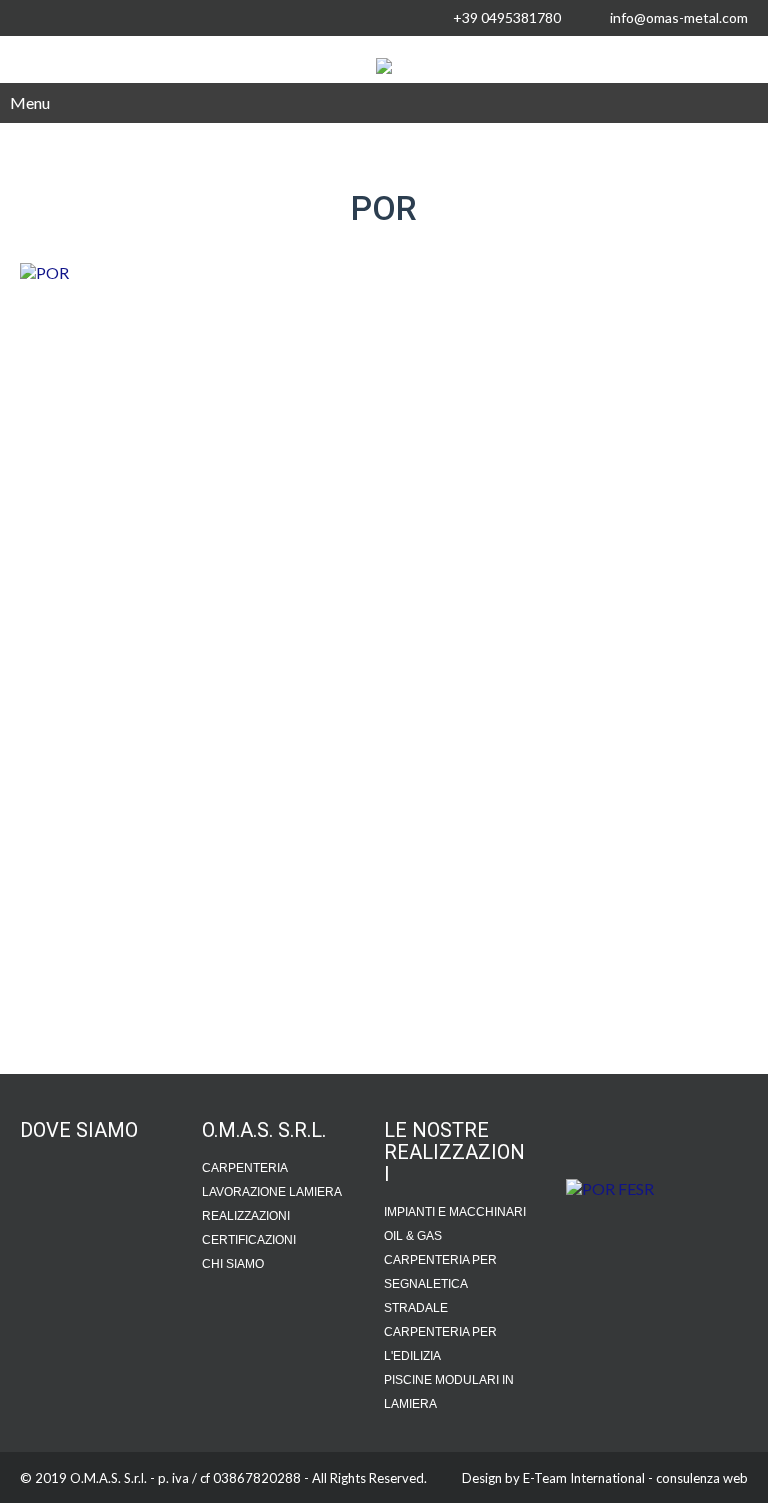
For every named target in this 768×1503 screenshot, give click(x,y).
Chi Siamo (233, 1264)
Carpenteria (245, 1168)
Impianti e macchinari (455, 1212)
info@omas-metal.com (679, 17)
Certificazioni (249, 1240)
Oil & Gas (413, 1236)
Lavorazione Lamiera (272, 1192)
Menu (30, 102)
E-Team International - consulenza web (635, 1478)
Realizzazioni (246, 1216)
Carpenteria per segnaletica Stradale (440, 1284)
